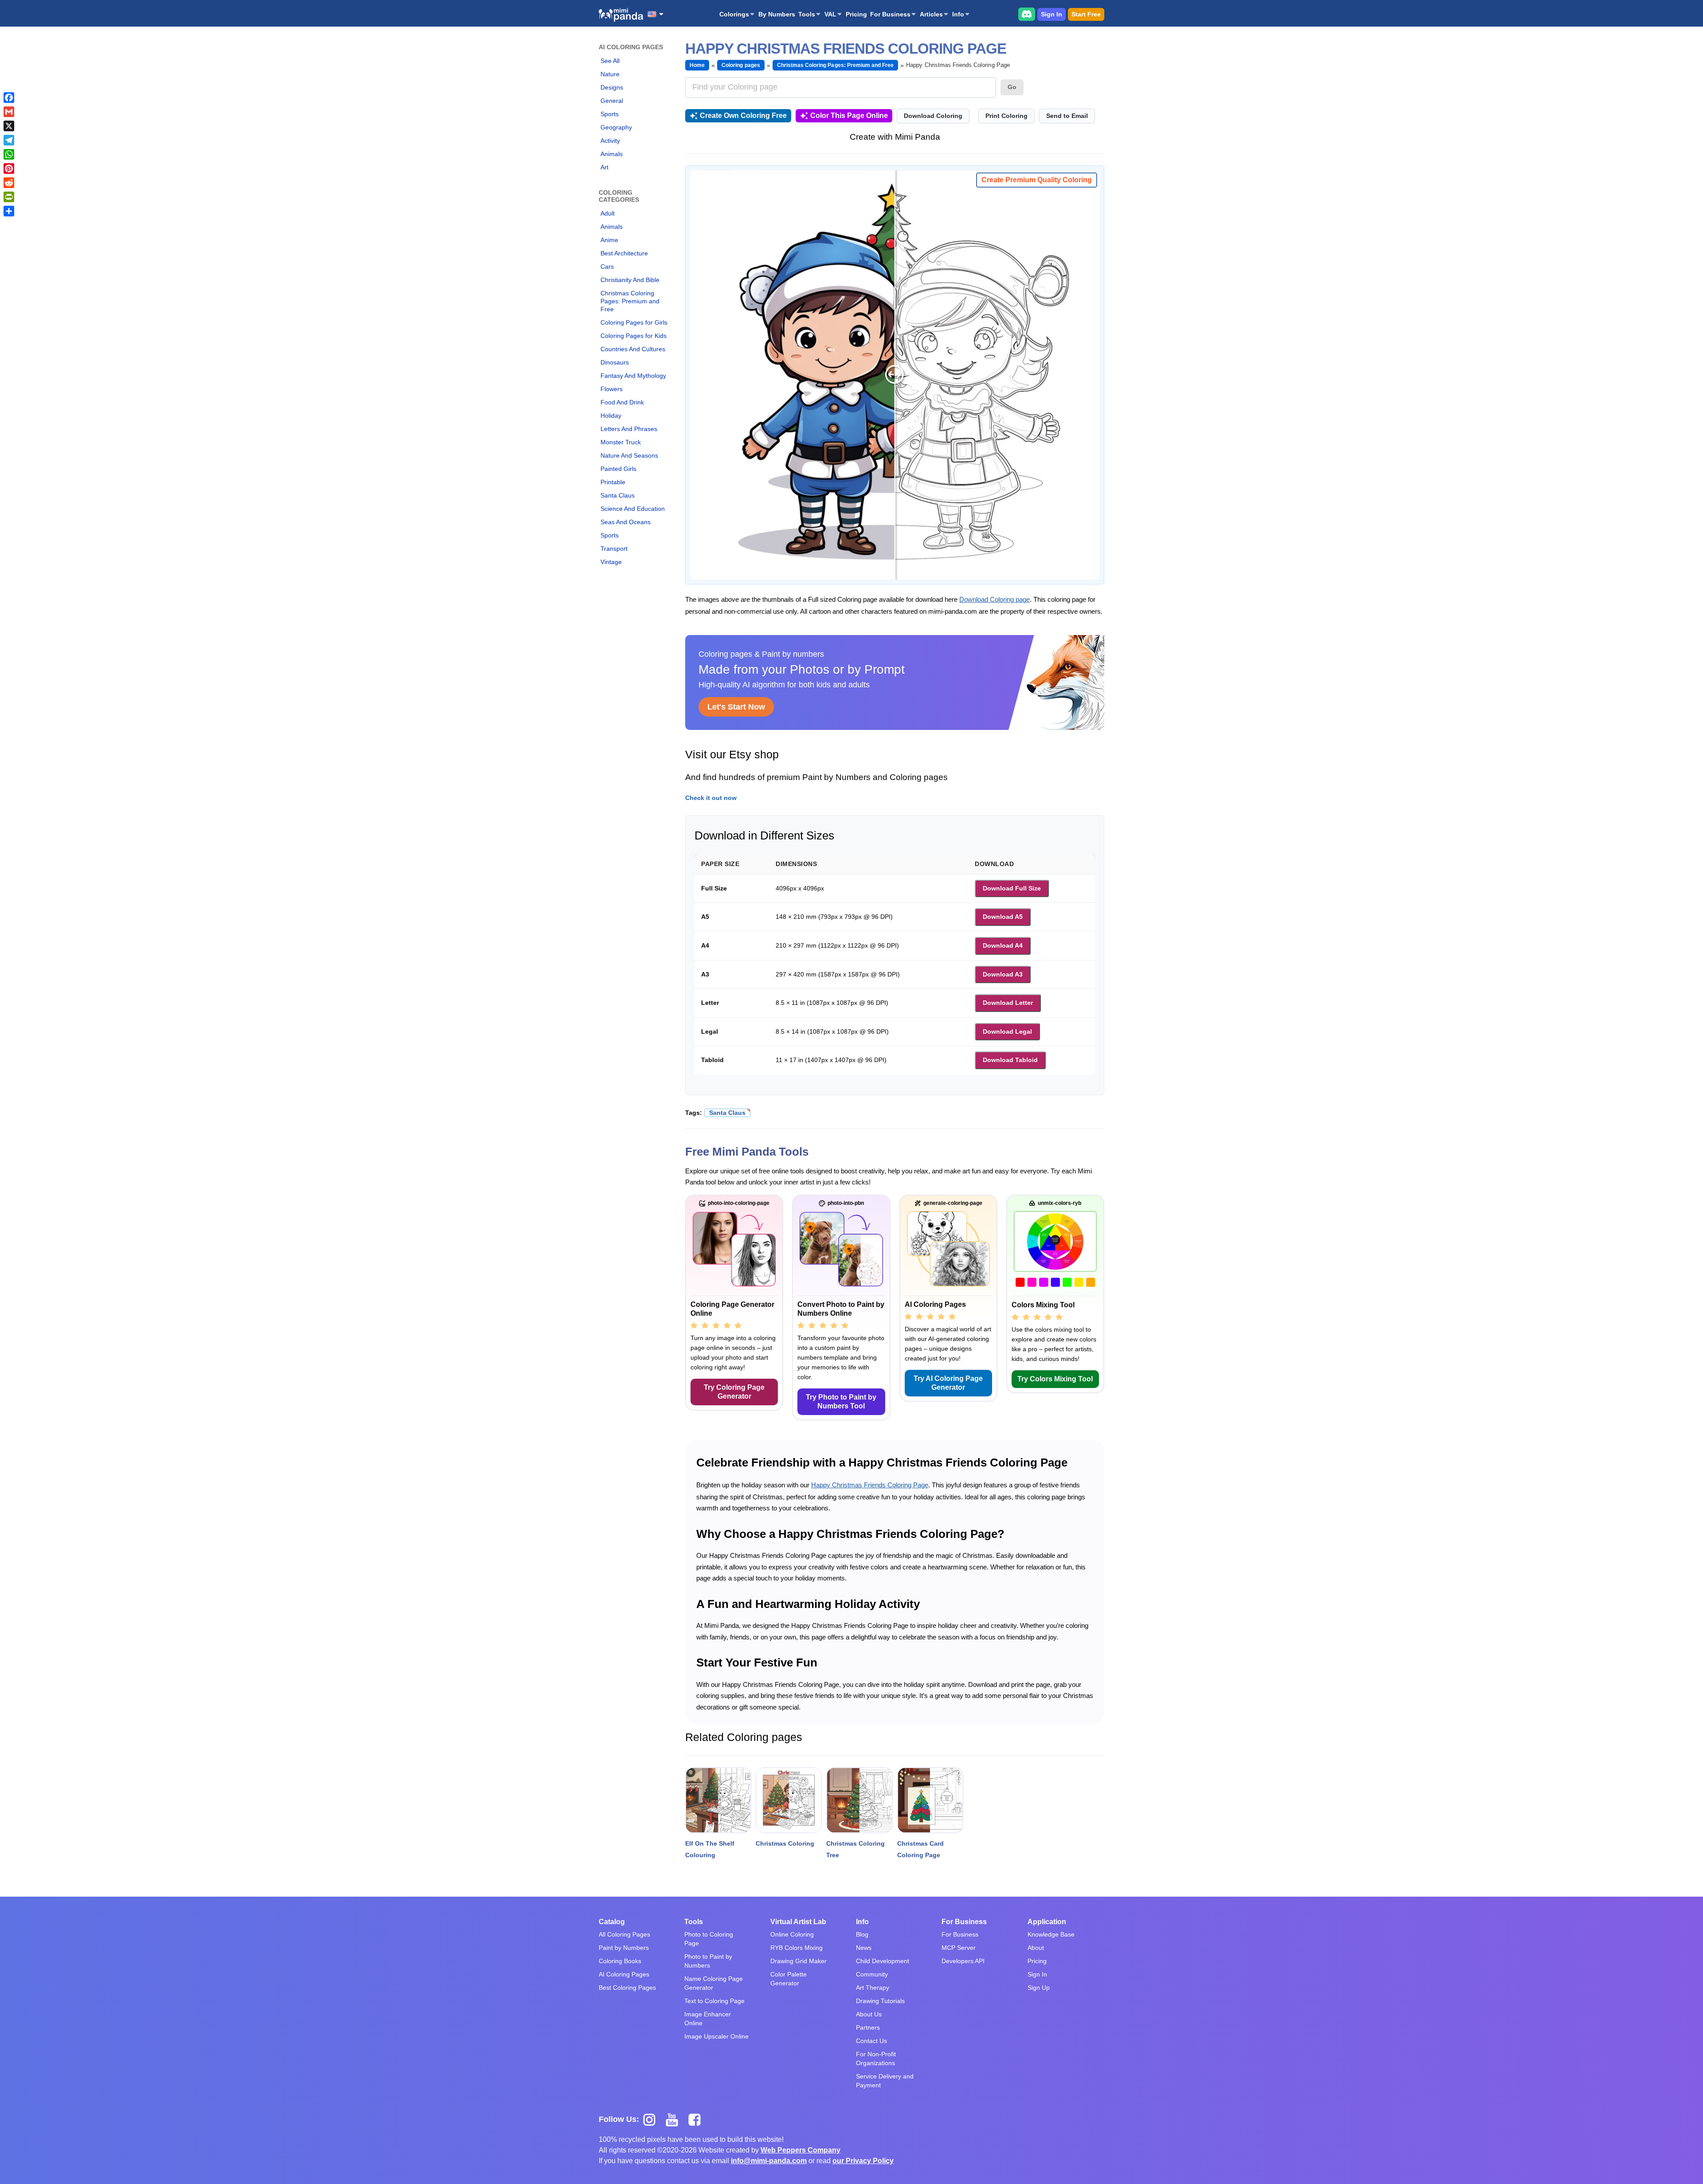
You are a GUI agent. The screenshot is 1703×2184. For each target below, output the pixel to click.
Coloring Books (620, 1961)
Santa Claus (618, 495)
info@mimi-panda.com (769, 2161)
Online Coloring (792, 1934)
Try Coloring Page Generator (734, 1392)
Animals (612, 154)
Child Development (883, 1961)
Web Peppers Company (800, 2150)
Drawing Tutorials (880, 2001)
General (612, 101)
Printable (613, 482)
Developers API (963, 1961)
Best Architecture (624, 253)
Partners (868, 2027)
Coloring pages (741, 65)
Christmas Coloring (785, 1843)
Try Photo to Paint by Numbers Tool (841, 1402)
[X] (9, 126)
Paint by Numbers (624, 1948)
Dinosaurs (615, 362)
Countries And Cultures (633, 349)
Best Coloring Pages (627, 1988)
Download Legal (1007, 1031)
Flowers (612, 389)
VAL (830, 14)
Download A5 (1003, 917)
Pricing (856, 14)
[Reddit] (9, 183)
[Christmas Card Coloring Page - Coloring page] (930, 1800)
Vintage (611, 562)
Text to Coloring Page (714, 2001)
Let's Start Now (736, 707)
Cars (607, 267)
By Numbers (777, 14)
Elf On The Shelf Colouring (710, 1849)
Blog (862, 1934)
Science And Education (633, 509)
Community (872, 1974)
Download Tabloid (1010, 1060)
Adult (608, 213)
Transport (614, 549)
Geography (616, 127)
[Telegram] (9, 140)
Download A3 (1003, 974)
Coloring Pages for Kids (634, 336)
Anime (609, 240)
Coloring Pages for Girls (634, 322)
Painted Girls (618, 469)
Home (697, 65)
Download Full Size (1012, 888)
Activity (610, 141)
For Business (890, 14)
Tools (807, 14)
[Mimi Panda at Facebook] (697, 2119)
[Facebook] (9, 98)
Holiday (611, 416)
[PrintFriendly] (9, 197)
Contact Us (871, 2041)
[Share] (9, 211)
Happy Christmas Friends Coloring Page (870, 1485)
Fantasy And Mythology (633, 376)
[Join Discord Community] (1027, 14)
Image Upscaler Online (716, 2036)
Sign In (1052, 14)
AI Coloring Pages (624, 1974)
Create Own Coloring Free (743, 116)
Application (1047, 1922)
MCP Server (959, 1948)
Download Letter (1008, 1003)
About (1036, 1948)
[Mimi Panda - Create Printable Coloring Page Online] (621, 15)
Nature (610, 74)
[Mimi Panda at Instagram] (653, 2119)
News (864, 1948)
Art (604, 167)
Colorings (734, 14)
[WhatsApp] (9, 154)
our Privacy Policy (863, 2161)
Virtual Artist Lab (798, 1922)
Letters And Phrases (629, 429)
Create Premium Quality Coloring (1037, 180)
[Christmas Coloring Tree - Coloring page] (859, 1800)
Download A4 (1003, 945)
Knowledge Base (1051, 1934)
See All (610, 61)
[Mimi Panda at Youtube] (675, 2119)
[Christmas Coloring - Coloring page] (789, 1800)
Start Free (1086, 14)
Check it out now (711, 798)
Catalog (612, 1922)
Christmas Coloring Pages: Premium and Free (630, 301)
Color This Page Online (849, 116)
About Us (869, 2014)
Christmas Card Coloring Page (920, 1849)
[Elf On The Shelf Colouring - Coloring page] (718, 1800)
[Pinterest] (9, 169)
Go (1012, 87)
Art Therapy (873, 1988)
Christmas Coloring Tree (855, 1849)
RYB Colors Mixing (797, 1948)
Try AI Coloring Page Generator (948, 1383)
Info (958, 14)
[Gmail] (9, 112)
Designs (612, 87)
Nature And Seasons (629, 455)
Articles (931, 14)
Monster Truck (621, 442)
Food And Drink (622, 402)
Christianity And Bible (630, 280)
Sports (610, 114)
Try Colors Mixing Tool (1055, 1379)
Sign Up (1039, 1988)
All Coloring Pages (624, 1934)
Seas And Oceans (626, 522)
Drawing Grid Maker (799, 1961)
